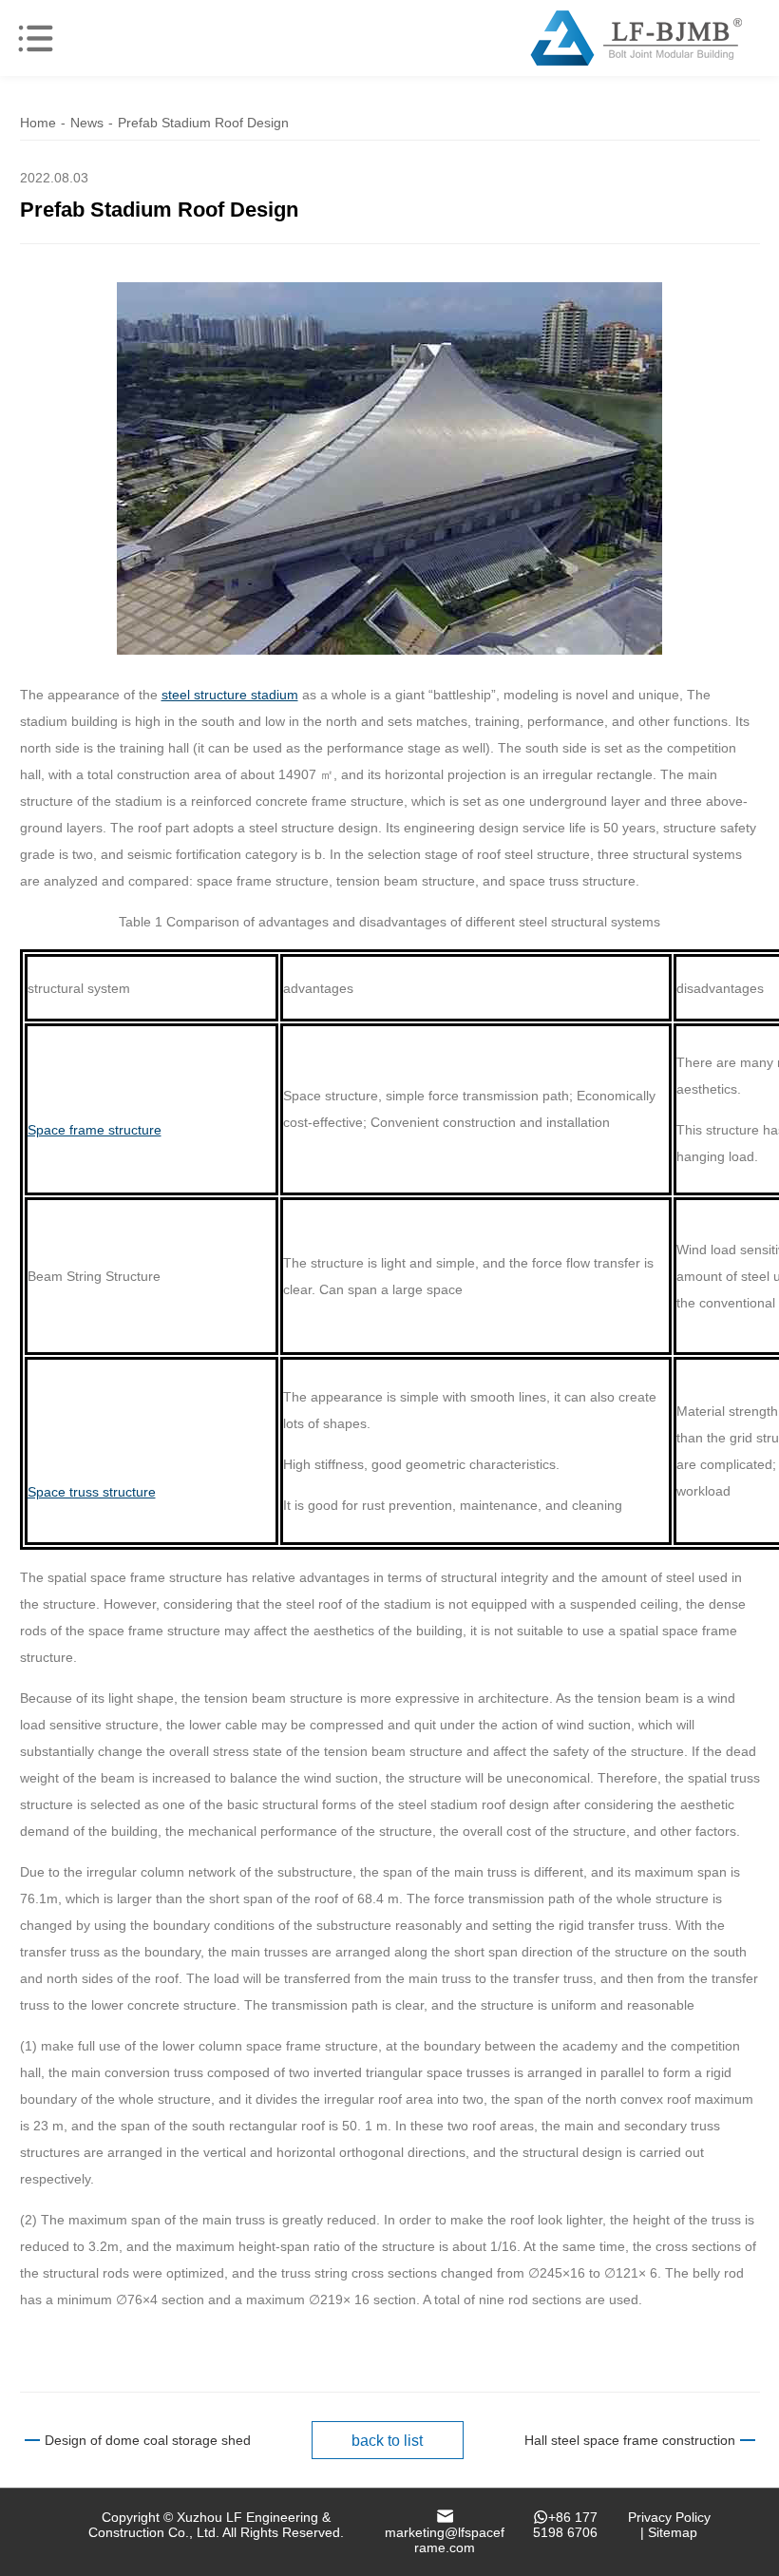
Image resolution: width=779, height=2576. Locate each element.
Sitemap (673, 2532)
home (38, 123)
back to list (387, 2441)
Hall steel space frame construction (630, 2440)
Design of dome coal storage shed (148, 2440)
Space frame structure (95, 1130)
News (87, 123)
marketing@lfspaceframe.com (445, 2540)
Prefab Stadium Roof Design (203, 123)
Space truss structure (92, 1492)
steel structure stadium (230, 695)
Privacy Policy (669, 2517)
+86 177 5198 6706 (565, 2525)
